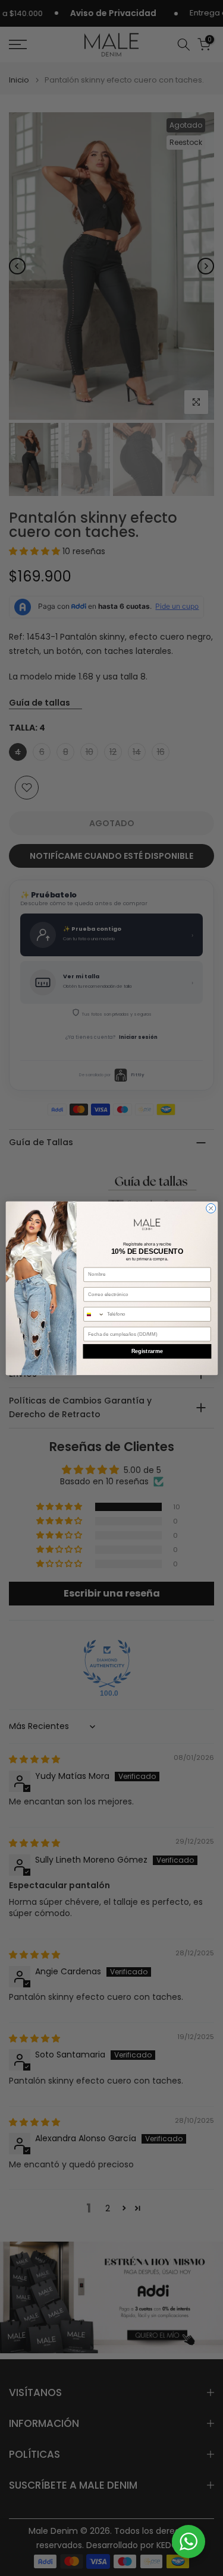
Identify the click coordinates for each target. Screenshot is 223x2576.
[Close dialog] (211, 1208)
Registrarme (147, 1351)
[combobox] (93, 1314)
